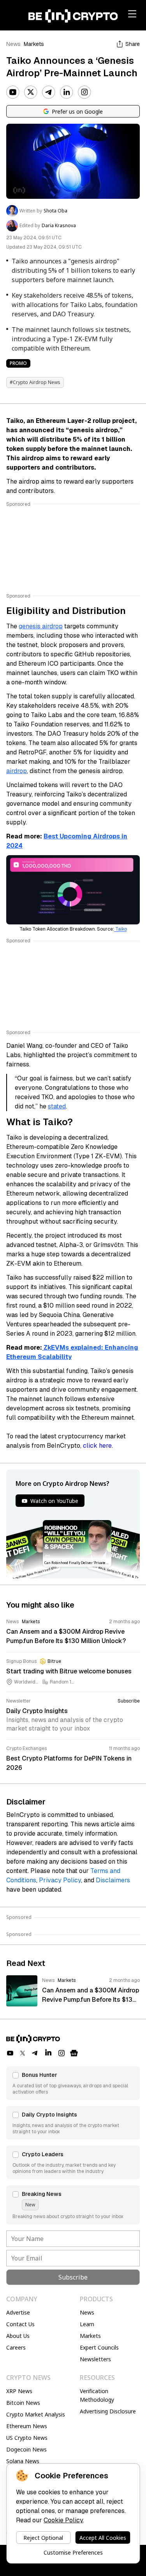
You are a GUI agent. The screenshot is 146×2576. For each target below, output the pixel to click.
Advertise (18, 2312)
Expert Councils (99, 2347)
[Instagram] (84, 92)
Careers (16, 2347)
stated (57, 1106)
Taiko (120, 929)
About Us (18, 2336)
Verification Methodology (97, 2395)
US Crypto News (27, 2438)
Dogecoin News (26, 2449)
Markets (34, 44)
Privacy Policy (60, 1880)
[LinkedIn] (67, 92)
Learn (87, 2324)
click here (97, 1446)
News (13, 44)
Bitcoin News (23, 2403)
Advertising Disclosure (108, 2411)
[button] (73, 2083)
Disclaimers (113, 1880)
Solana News (23, 2461)
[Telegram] (49, 92)
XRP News (19, 2391)
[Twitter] (31, 92)
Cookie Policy (63, 2520)
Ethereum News (27, 2426)
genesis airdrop (41, 626)
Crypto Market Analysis (36, 2414)
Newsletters (95, 2359)
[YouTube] (13, 92)
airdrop (17, 771)
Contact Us (20, 2324)
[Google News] (74, 2053)
